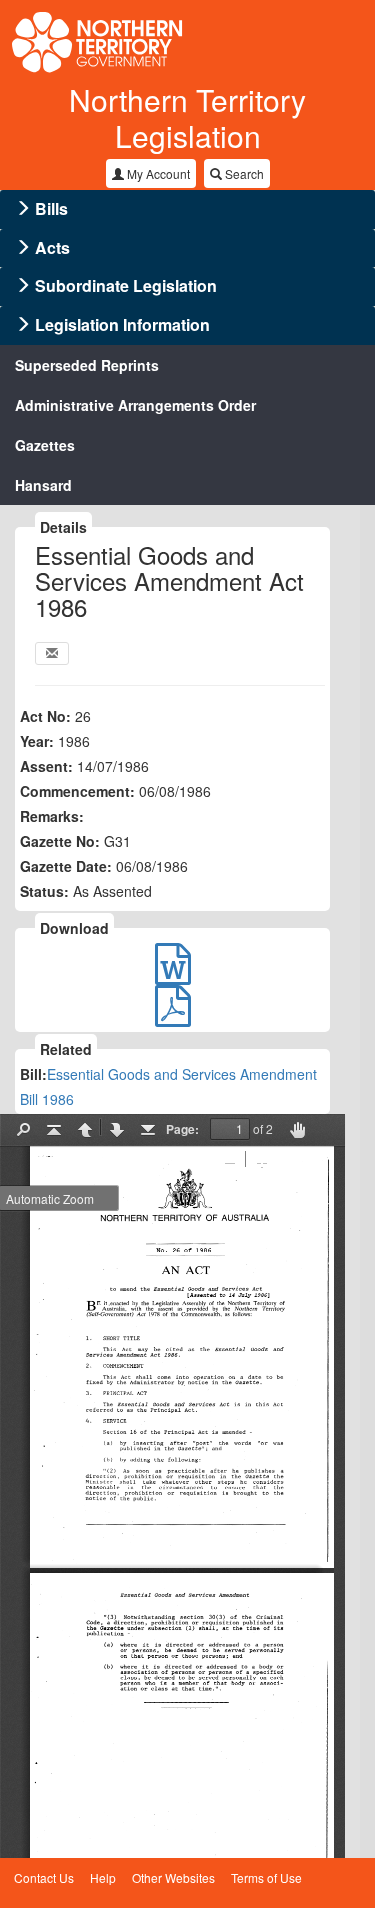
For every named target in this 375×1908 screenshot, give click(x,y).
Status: (44, 891)
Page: (182, 1129)
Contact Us (44, 1877)
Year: (37, 741)
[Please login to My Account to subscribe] (52, 653)
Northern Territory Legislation (187, 117)
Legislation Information (122, 324)
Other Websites (173, 1877)
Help (103, 1877)
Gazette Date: (66, 866)
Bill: (33, 1074)
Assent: (46, 766)
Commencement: (77, 791)
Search (243, 173)
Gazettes (45, 445)
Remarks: (52, 816)
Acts (52, 247)
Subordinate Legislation (126, 285)
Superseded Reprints (87, 365)
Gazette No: (60, 841)
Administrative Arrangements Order (135, 405)
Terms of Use (266, 1877)
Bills (51, 208)
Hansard (43, 485)
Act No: (45, 716)
